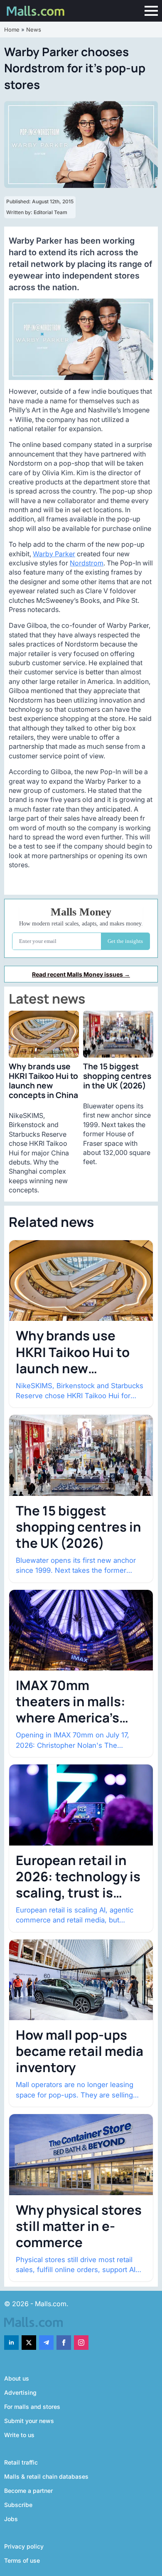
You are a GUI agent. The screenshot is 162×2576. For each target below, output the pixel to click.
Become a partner (28, 2491)
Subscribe (18, 2505)
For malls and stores (32, 2407)
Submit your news (29, 2421)
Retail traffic (21, 2462)
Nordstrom (87, 563)
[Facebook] (64, 2343)
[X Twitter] (29, 2343)
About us (17, 2378)
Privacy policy (24, 2546)
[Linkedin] (11, 2343)
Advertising (20, 2392)
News (34, 30)
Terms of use (22, 2560)
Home (12, 30)
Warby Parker (54, 554)
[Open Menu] (151, 11)
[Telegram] (46, 2343)
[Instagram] (81, 2343)
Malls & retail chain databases (46, 2476)
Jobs (11, 2519)
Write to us (19, 2435)
